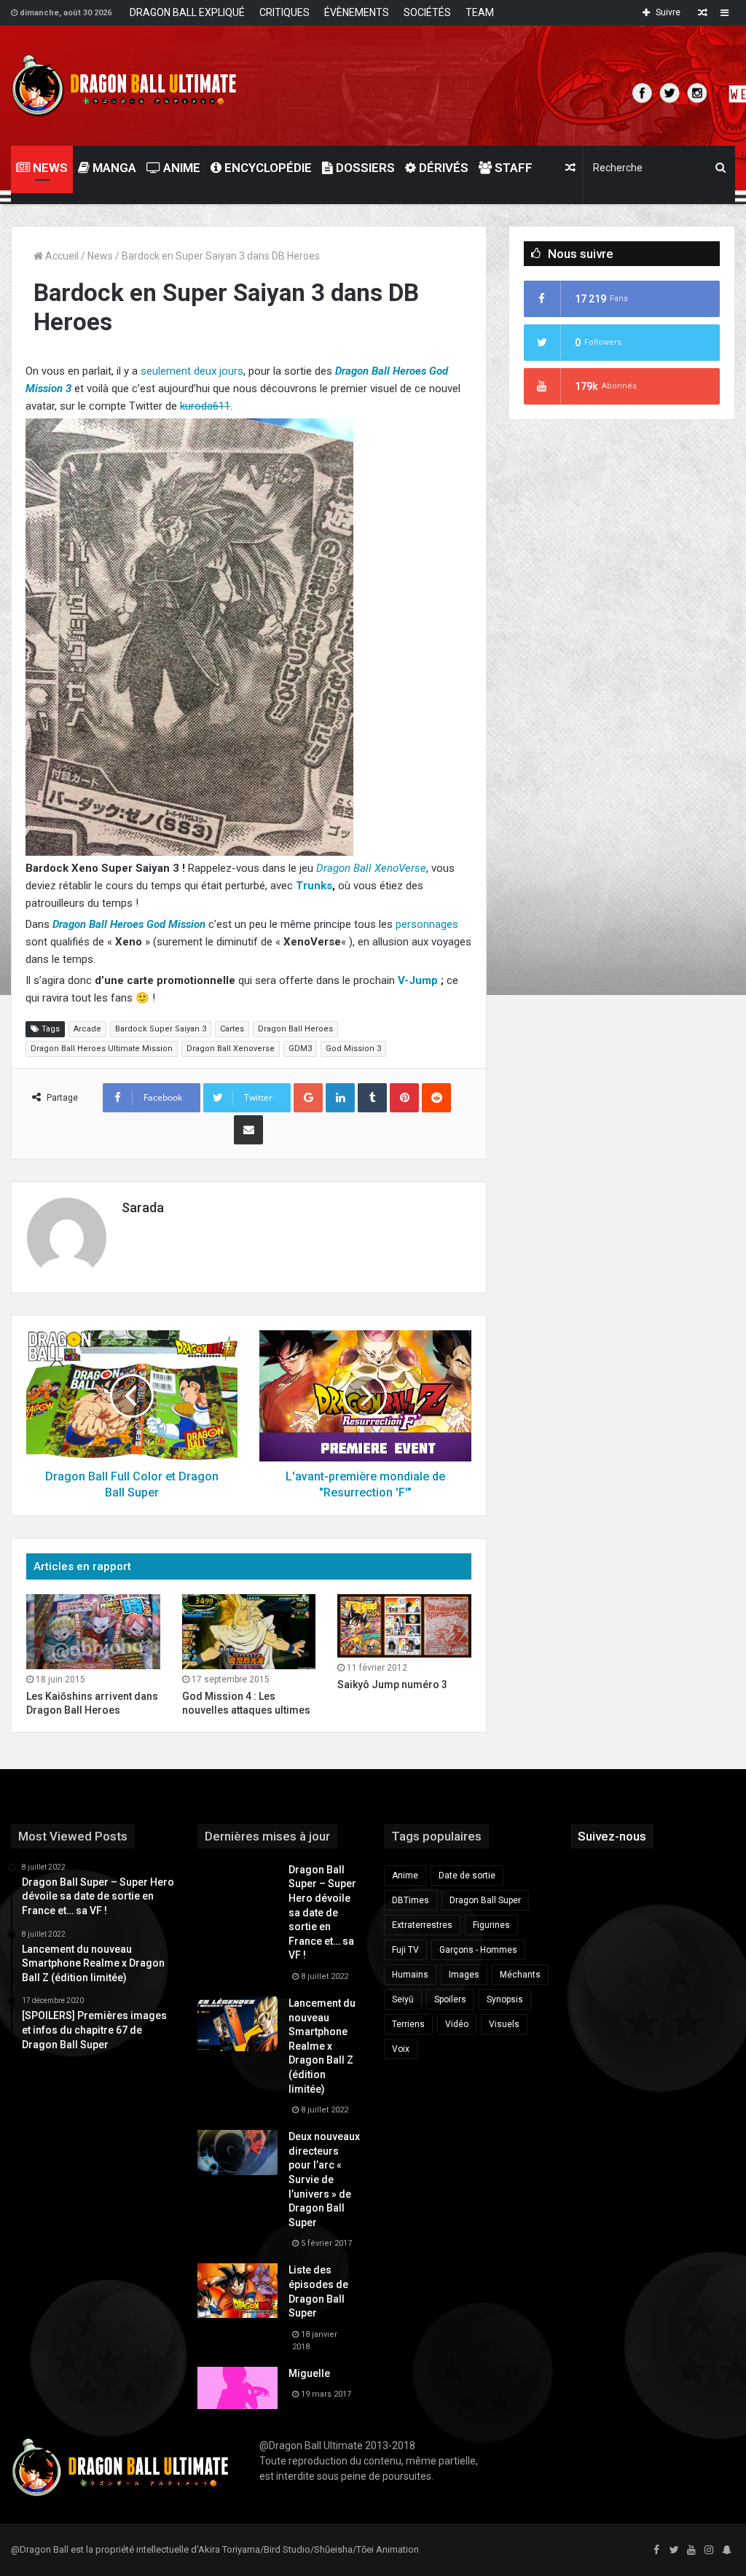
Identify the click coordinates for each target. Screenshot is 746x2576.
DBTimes (411, 1900)
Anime (180, 168)
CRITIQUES (284, 12)
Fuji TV (405, 1950)
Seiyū (403, 1999)
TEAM (480, 12)
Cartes (232, 1029)
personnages (427, 924)
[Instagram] (709, 2550)
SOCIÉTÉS (427, 12)
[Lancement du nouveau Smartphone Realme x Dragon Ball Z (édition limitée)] (237, 2024)
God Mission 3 (353, 1049)
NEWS (49, 168)
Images (464, 1975)
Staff (512, 168)
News (100, 256)
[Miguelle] (237, 2388)
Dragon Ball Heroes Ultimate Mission (102, 1049)
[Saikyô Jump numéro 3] (404, 1626)
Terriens (408, 2024)
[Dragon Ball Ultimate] (124, 86)
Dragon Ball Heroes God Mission (129, 924)
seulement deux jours (192, 371)
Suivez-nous (612, 1836)
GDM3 (300, 1049)
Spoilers (450, 1999)
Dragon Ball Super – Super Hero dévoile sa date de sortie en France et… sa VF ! (322, 1913)
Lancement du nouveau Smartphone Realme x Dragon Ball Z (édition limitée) (322, 2046)
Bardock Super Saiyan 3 (161, 1029)
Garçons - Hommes (478, 1950)
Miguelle (309, 2373)
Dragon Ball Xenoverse (231, 1049)
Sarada (143, 1207)
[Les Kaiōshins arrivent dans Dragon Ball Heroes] (93, 1632)
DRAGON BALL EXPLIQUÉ (187, 12)
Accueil (61, 256)
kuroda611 (205, 406)
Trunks (314, 886)
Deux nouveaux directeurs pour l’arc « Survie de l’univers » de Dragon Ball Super (324, 2179)
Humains (410, 1975)
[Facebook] (656, 2550)
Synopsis (505, 1999)
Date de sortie (467, 1876)
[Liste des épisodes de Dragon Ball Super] (237, 2291)
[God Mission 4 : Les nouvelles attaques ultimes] (249, 1632)
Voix (401, 2049)
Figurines (491, 1925)
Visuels (504, 2024)
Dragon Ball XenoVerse (371, 868)
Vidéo (457, 2024)
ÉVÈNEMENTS (357, 12)
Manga (113, 168)
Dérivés (442, 168)
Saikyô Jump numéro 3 (392, 1685)
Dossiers (364, 168)
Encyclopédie (267, 168)
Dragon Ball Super (485, 1900)
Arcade (87, 1029)
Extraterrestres (422, 1925)
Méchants (520, 1975)
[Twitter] (674, 2550)
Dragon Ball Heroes (295, 1029)
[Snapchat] (726, 2550)
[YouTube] (691, 2550)
